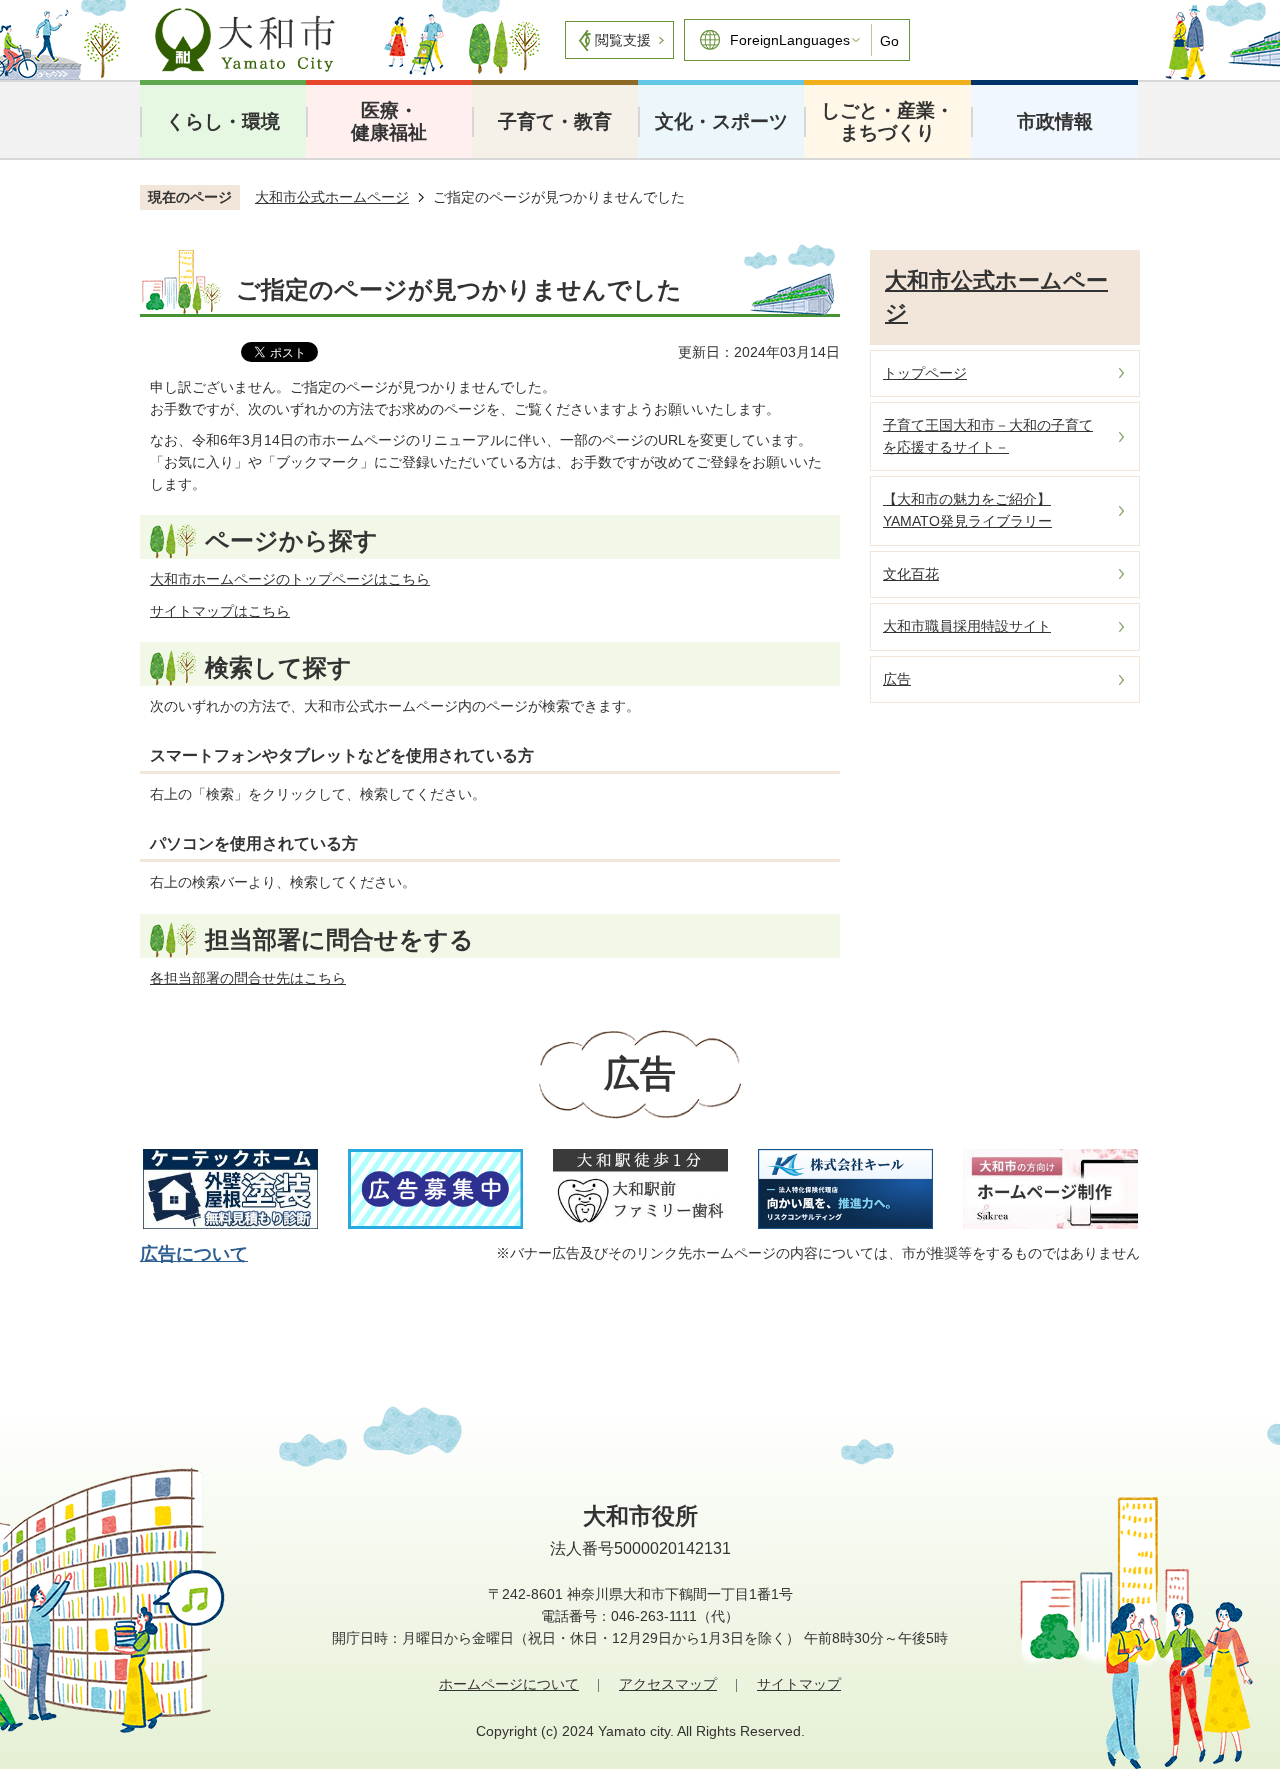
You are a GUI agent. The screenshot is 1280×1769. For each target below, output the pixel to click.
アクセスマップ (668, 1684)
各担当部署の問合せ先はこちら (248, 978)
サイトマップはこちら (220, 611)
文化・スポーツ (721, 121)
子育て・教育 (555, 121)
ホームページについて (509, 1684)
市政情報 (1055, 121)
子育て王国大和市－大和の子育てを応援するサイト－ (988, 436)
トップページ (925, 373)
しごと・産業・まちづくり (887, 121)
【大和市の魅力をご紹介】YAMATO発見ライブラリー (967, 510)
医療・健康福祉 (389, 121)
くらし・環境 (223, 121)
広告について (194, 1254)
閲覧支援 (623, 40)
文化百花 (911, 574)
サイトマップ (799, 1684)
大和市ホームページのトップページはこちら (290, 579)
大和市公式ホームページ (332, 197)
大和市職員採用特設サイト (967, 626)
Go (889, 41)
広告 (897, 679)
